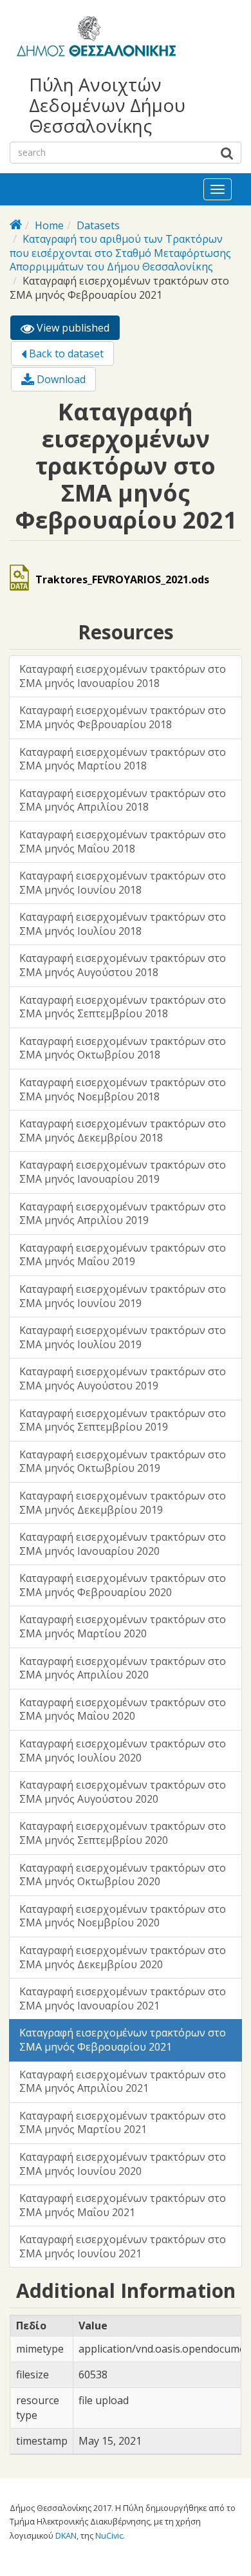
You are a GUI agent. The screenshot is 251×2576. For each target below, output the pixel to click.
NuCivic (109, 2535)
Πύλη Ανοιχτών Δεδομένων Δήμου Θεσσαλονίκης (107, 105)
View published (77, 330)
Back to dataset (65, 353)
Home (49, 225)
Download (60, 379)
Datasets (98, 225)
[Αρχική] (94, 39)
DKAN (66, 2535)
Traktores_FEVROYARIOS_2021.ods (122, 579)
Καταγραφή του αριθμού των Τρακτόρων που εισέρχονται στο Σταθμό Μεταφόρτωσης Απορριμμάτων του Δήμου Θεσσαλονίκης (120, 253)
